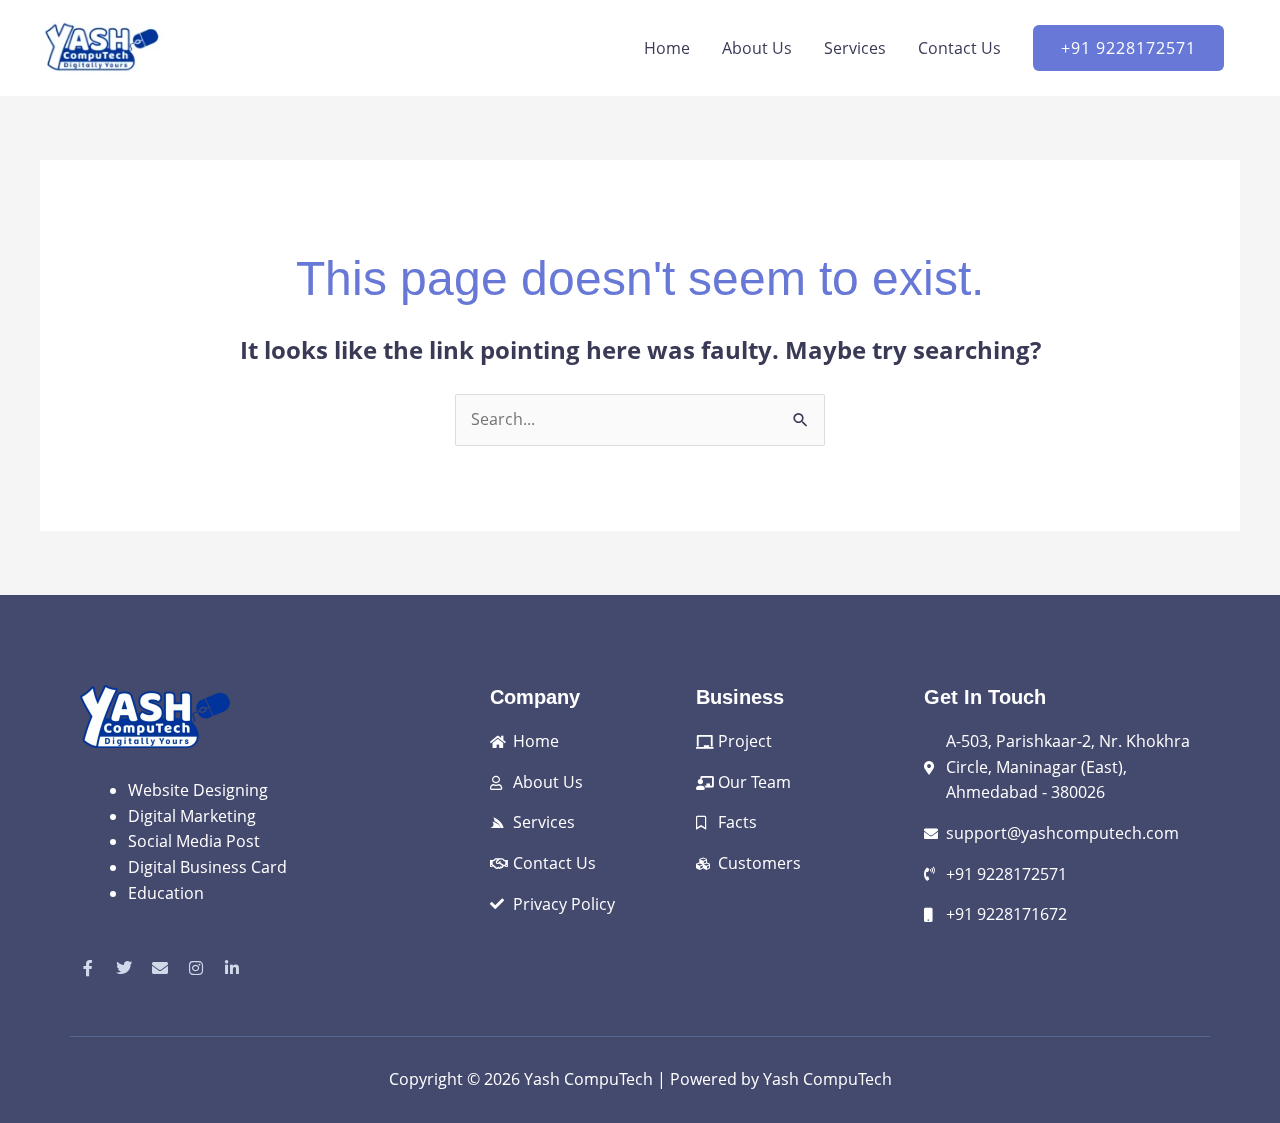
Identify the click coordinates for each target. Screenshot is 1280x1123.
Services (855, 48)
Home (667, 48)
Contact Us (959, 48)
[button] (1128, 48)
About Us (757, 48)
